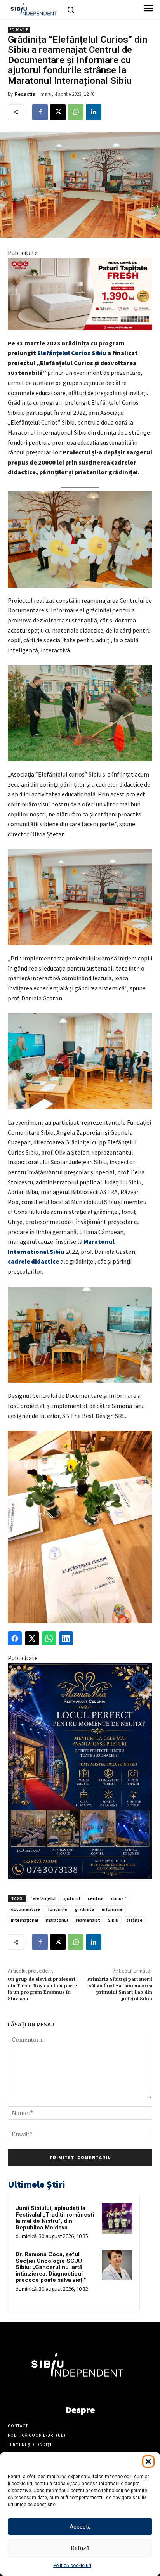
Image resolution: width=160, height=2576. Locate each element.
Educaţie (19, 30)
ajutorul (72, 1898)
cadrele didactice (33, 1261)
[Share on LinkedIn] (66, 1638)
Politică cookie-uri (72, 2566)
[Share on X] (32, 1638)
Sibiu (113, 1920)
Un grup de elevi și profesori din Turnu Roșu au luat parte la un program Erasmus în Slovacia (42, 1989)
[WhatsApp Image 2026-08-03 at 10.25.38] (80, 294)
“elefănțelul (43, 1898)
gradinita (84, 1909)
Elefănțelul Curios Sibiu (72, 353)
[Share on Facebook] (15, 1638)
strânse (134, 1920)
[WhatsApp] (76, 112)
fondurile (57, 1909)
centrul (96, 1898)
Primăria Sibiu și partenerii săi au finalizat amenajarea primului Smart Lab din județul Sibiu (120, 1989)
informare (112, 1909)
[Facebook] (40, 112)
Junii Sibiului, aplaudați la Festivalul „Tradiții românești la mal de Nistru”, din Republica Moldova (55, 2218)
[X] (58, 112)
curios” (119, 1898)
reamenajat (88, 1920)
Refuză (80, 2548)
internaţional (24, 1920)
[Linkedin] (94, 112)
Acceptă (80, 2527)
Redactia (25, 94)
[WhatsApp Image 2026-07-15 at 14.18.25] (80, 1772)
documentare (25, 1909)
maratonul (57, 1920)
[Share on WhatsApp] (49, 1638)
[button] (148, 2462)
